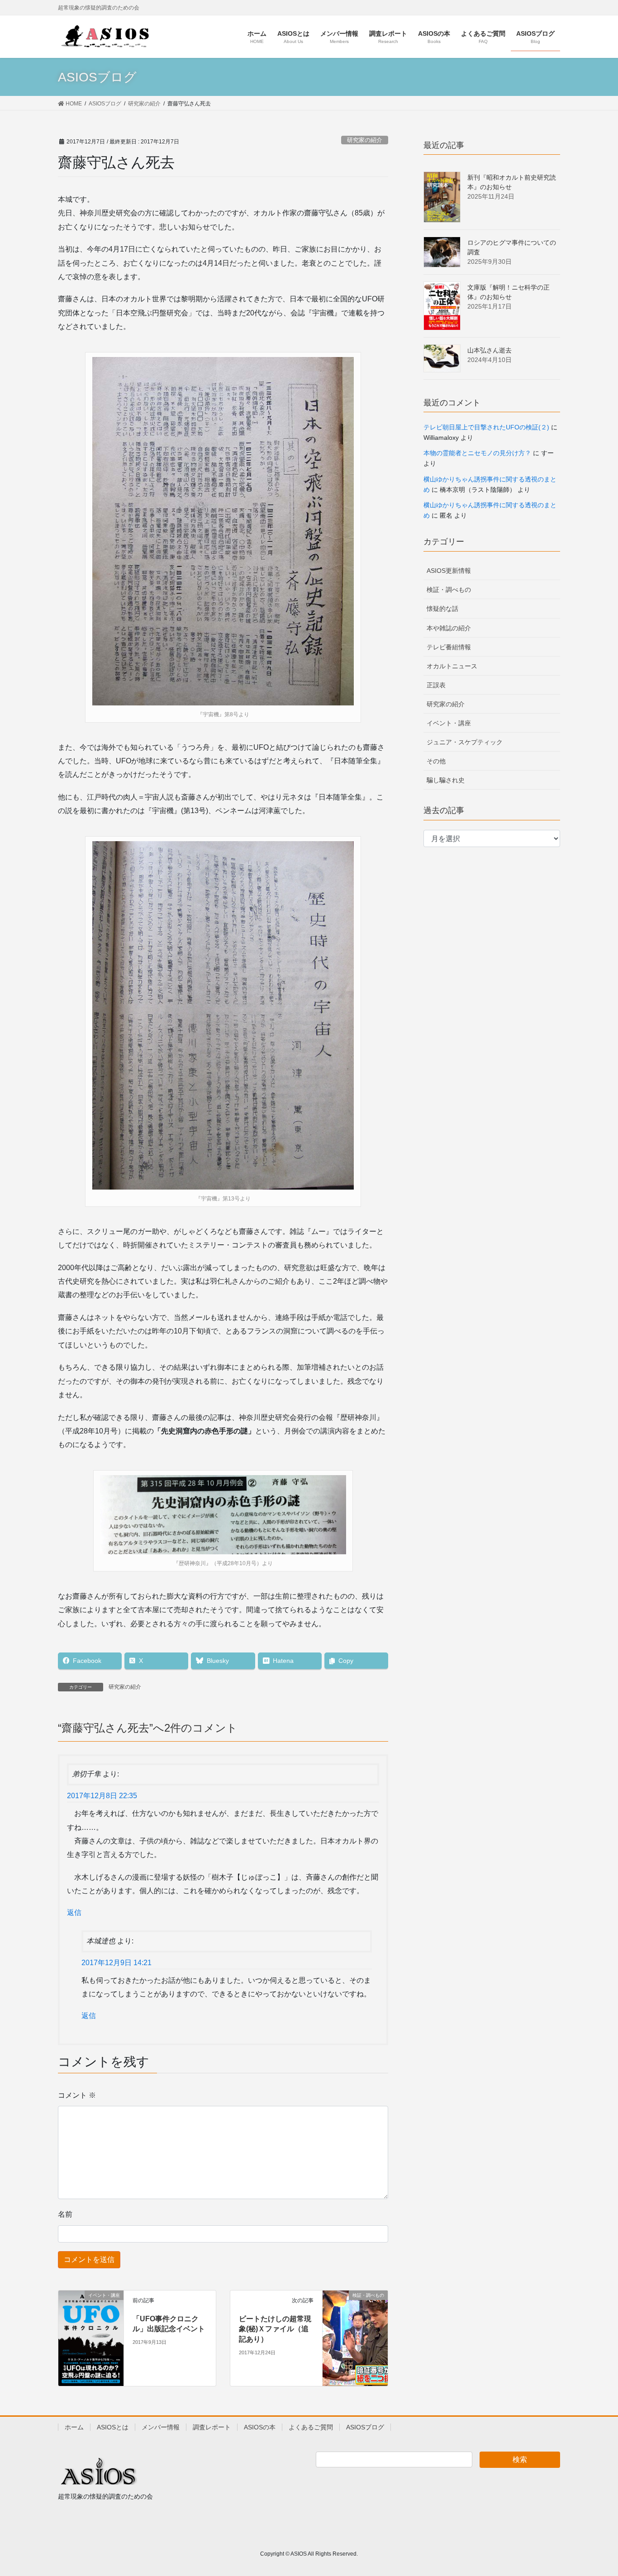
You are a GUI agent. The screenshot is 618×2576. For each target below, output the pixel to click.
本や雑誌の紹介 (449, 628)
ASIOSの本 (260, 2427)
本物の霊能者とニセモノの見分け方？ (477, 453)
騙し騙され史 (446, 780)
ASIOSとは (113, 2427)
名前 (65, 2214)
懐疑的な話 (442, 609)
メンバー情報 (161, 2427)
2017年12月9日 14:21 (116, 1963)
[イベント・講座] (91, 2338)
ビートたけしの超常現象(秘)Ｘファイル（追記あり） (275, 2329)
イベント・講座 (449, 723)
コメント (77, 2095)
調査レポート (212, 2427)
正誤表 (436, 685)
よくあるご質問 (311, 2427)
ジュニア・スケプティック (465, 742)
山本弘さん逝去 (490, 350)
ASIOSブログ (365, 2427)
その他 (436, 761)
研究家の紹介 (365, 140)
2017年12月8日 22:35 (102, 1796)
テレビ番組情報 (449, 647)
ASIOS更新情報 (449, 571)
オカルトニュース (452, 666)
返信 (74, 1912)
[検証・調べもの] (355, 2308)
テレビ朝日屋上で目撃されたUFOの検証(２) (486, 427)
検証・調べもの (449, 590)
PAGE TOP (595, 2491)
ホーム (74, 2427)
